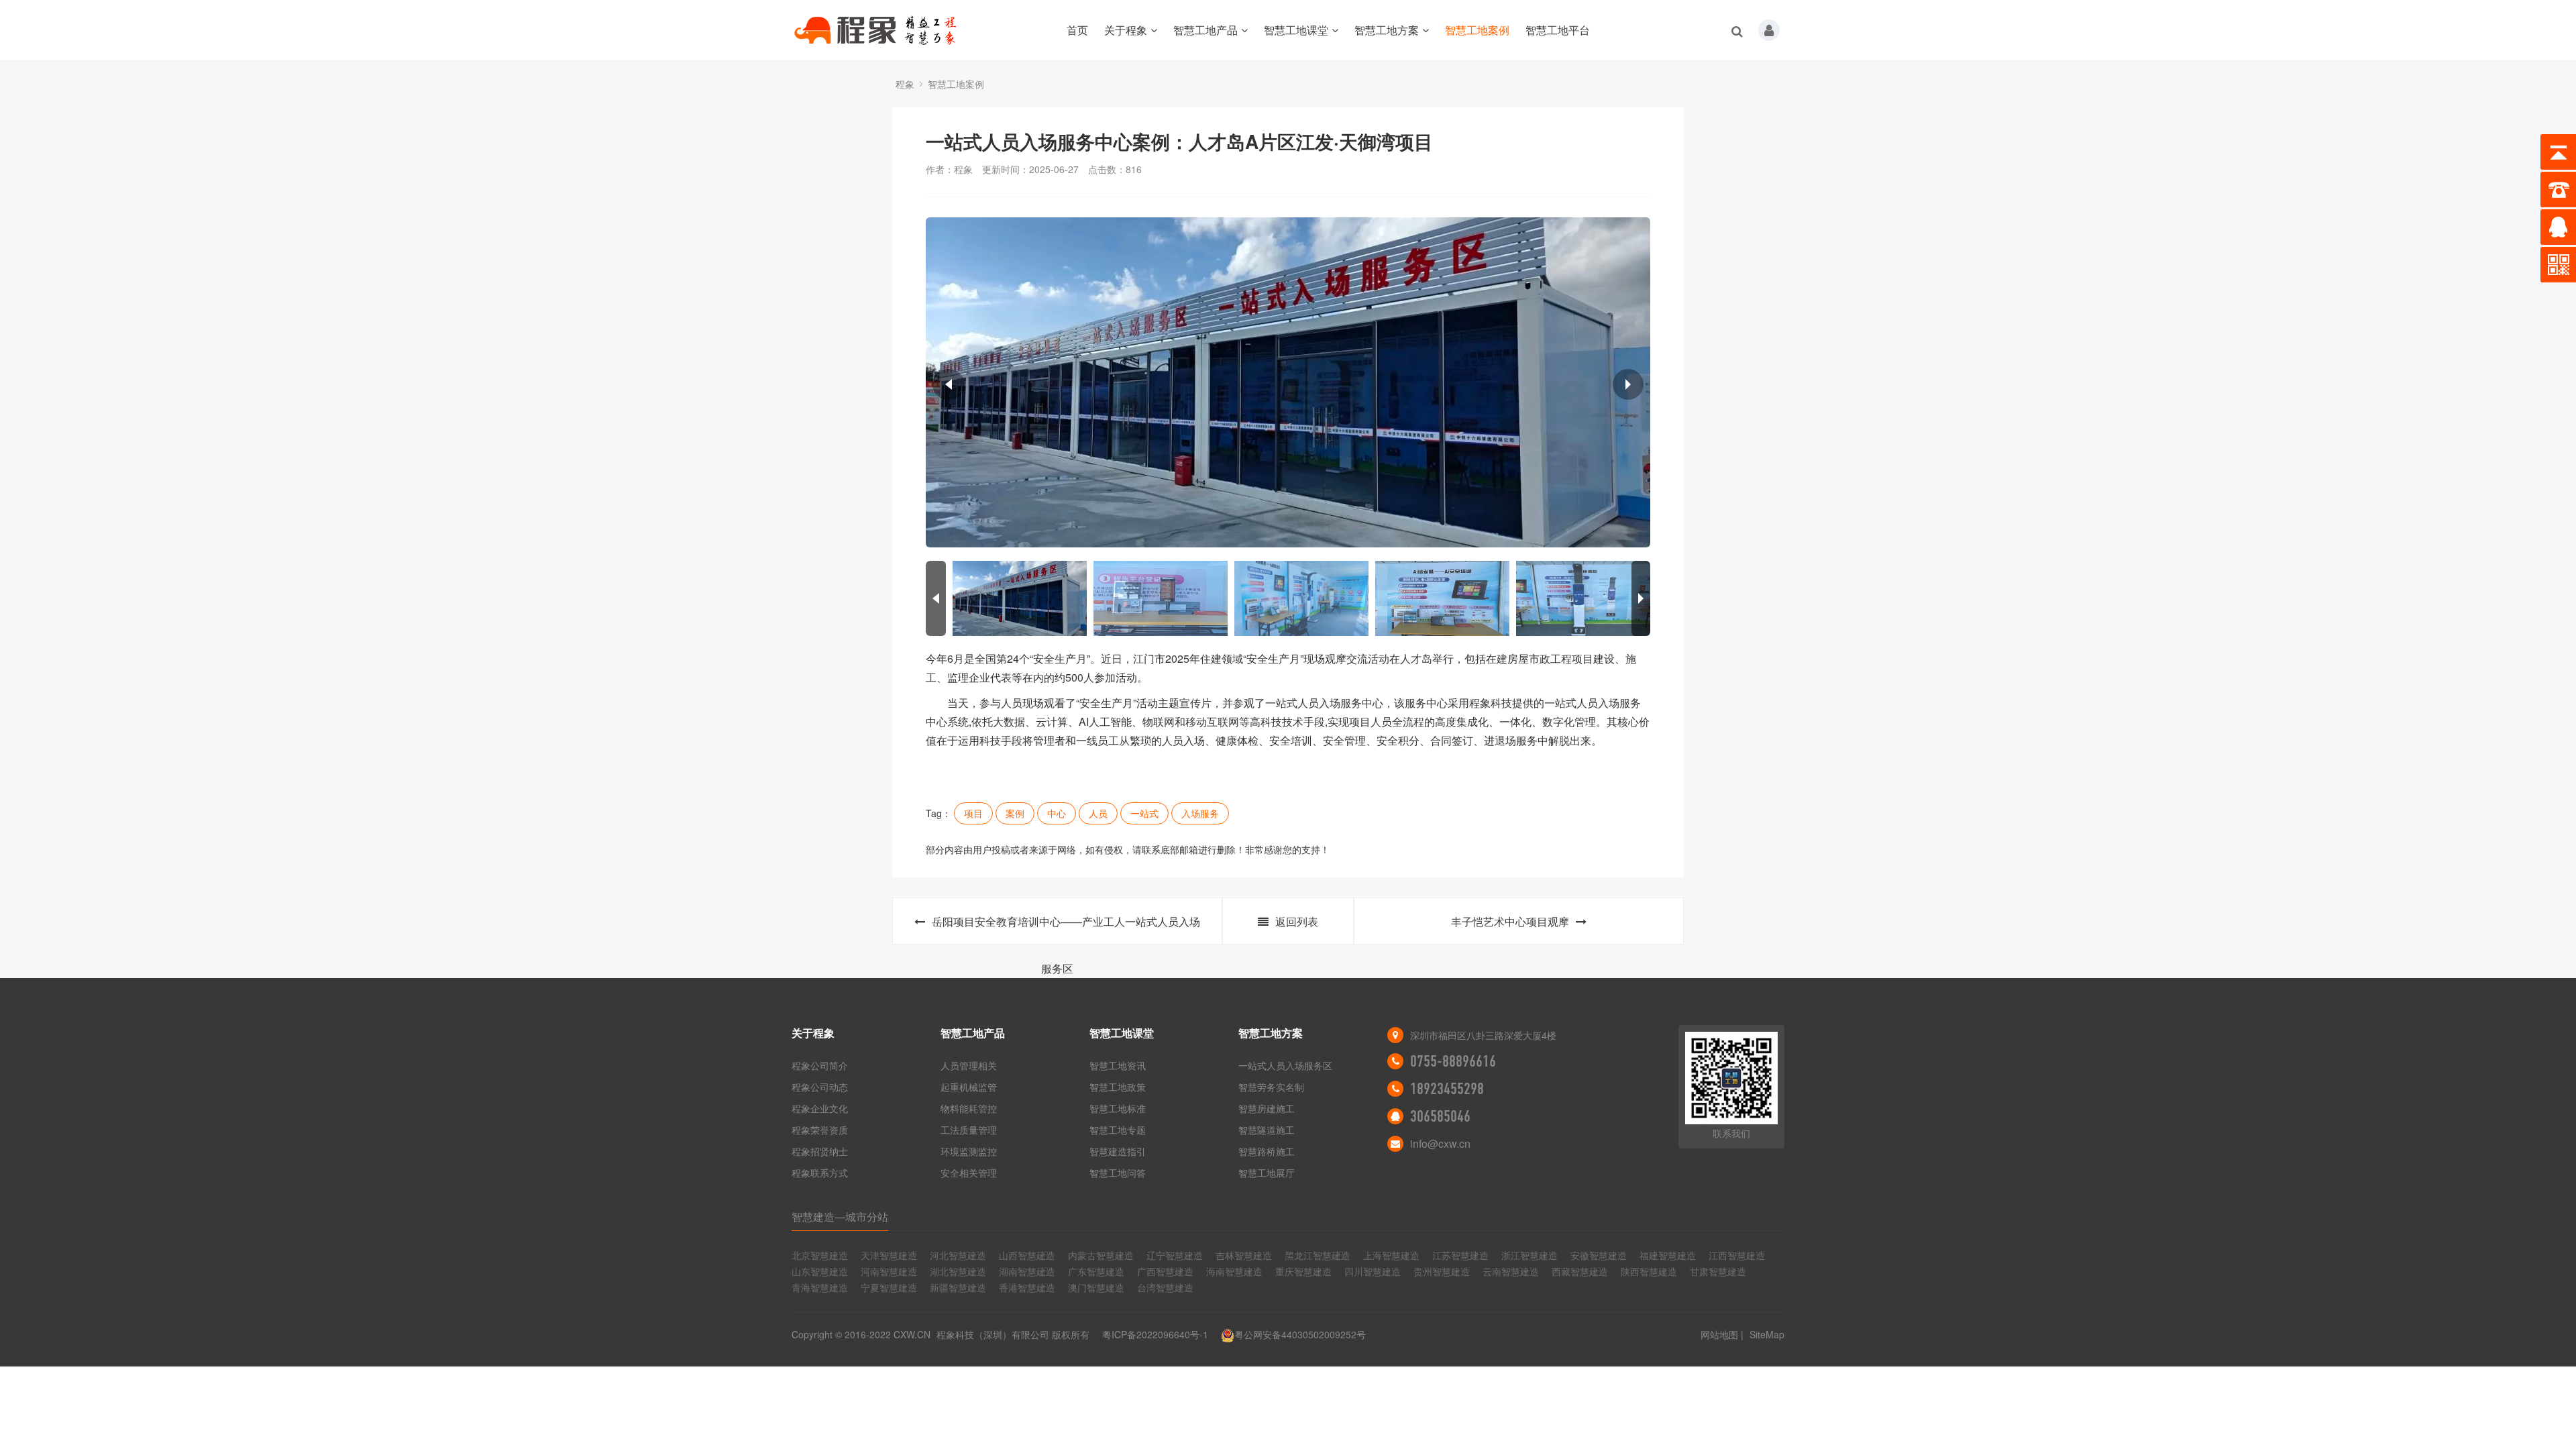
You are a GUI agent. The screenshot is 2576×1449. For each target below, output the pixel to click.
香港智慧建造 (1027, 1287)
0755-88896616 (1453, 1061)
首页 (1077, 30)
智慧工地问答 (1118, 1173)
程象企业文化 (820, 1108)
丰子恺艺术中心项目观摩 (1510, 921)
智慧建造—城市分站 (840, 1217)
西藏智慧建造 (1580, 1271)
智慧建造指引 (1118, 1151)
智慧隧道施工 (1267, 1130)
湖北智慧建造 (958, 1271)
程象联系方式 (820, 1173)
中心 (1057, 813)
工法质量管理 (969, 1130)
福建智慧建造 (1668, 1255)
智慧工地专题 (1118, 1130)
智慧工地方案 (1387, 30)
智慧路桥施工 (1267, 1151)
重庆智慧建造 (1303, 1271)
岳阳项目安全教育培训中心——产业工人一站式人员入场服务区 (1066, 929)
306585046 (1440, 1116)
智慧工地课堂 (1296, 30)
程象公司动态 (820, 1087)
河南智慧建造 (889, 1271)
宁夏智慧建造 (889, 1287)
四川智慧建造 (1373, 1271)
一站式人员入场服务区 (1285, 1065)
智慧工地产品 (1205, 30)
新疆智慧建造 (958, 1287)
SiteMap (1767, 1334)
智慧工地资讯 (1118, 1065)
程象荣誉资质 (820, 1130)
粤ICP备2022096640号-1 (1155, 1334)
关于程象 (1126, 30)
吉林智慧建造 (1244, 1255)
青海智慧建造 (820, 1287)
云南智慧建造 (1511, 1271)
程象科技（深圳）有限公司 (993, 1334)
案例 (1015, 813)
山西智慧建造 (1027, 1255)
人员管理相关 (969, 1065)
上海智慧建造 (1391, 1255)
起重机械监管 (969, 1087)
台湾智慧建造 (1165, 1287)
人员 (1098, 813)
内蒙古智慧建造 (1101, 1255)
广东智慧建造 (1096, 1271)
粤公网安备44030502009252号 (1300, 1334)
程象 (905, 84)
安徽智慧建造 (1599, 1255)
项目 (973, 813)
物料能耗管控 (969, 1108)
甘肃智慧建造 (1718, 1271)
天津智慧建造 (889, 1255)
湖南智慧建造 (1027, 1271)
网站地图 (1719, 1334)
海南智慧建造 (1234, 1271)
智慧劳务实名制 (1271, 1087)
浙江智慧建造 (1529, 1255)
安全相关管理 (969, 1173)
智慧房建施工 (1267, 1108)
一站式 (1144, 813)
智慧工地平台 (1558, 30)
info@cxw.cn (1440, 1143)
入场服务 (1200, 813)
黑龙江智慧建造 (1318, 1255)
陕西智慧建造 (1649, 1271)
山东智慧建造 (820, 1271)
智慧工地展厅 (1267, 1173)
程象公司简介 (820, 1065)
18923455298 (1447, 1089)
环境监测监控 (969, 1151)
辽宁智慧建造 (1175, 1255)
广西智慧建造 (1165, 1271)
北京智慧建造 (820, 1255)
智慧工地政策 (1118, 1087)
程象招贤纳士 (820, 1151)
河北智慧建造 (958, 1255)
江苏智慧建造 (1460, 1255)
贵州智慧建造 (1442, 1271)
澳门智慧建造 (1096, 1287)
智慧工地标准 (1118, 1108)
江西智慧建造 (1737, 1255)
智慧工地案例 (1477, 30)
